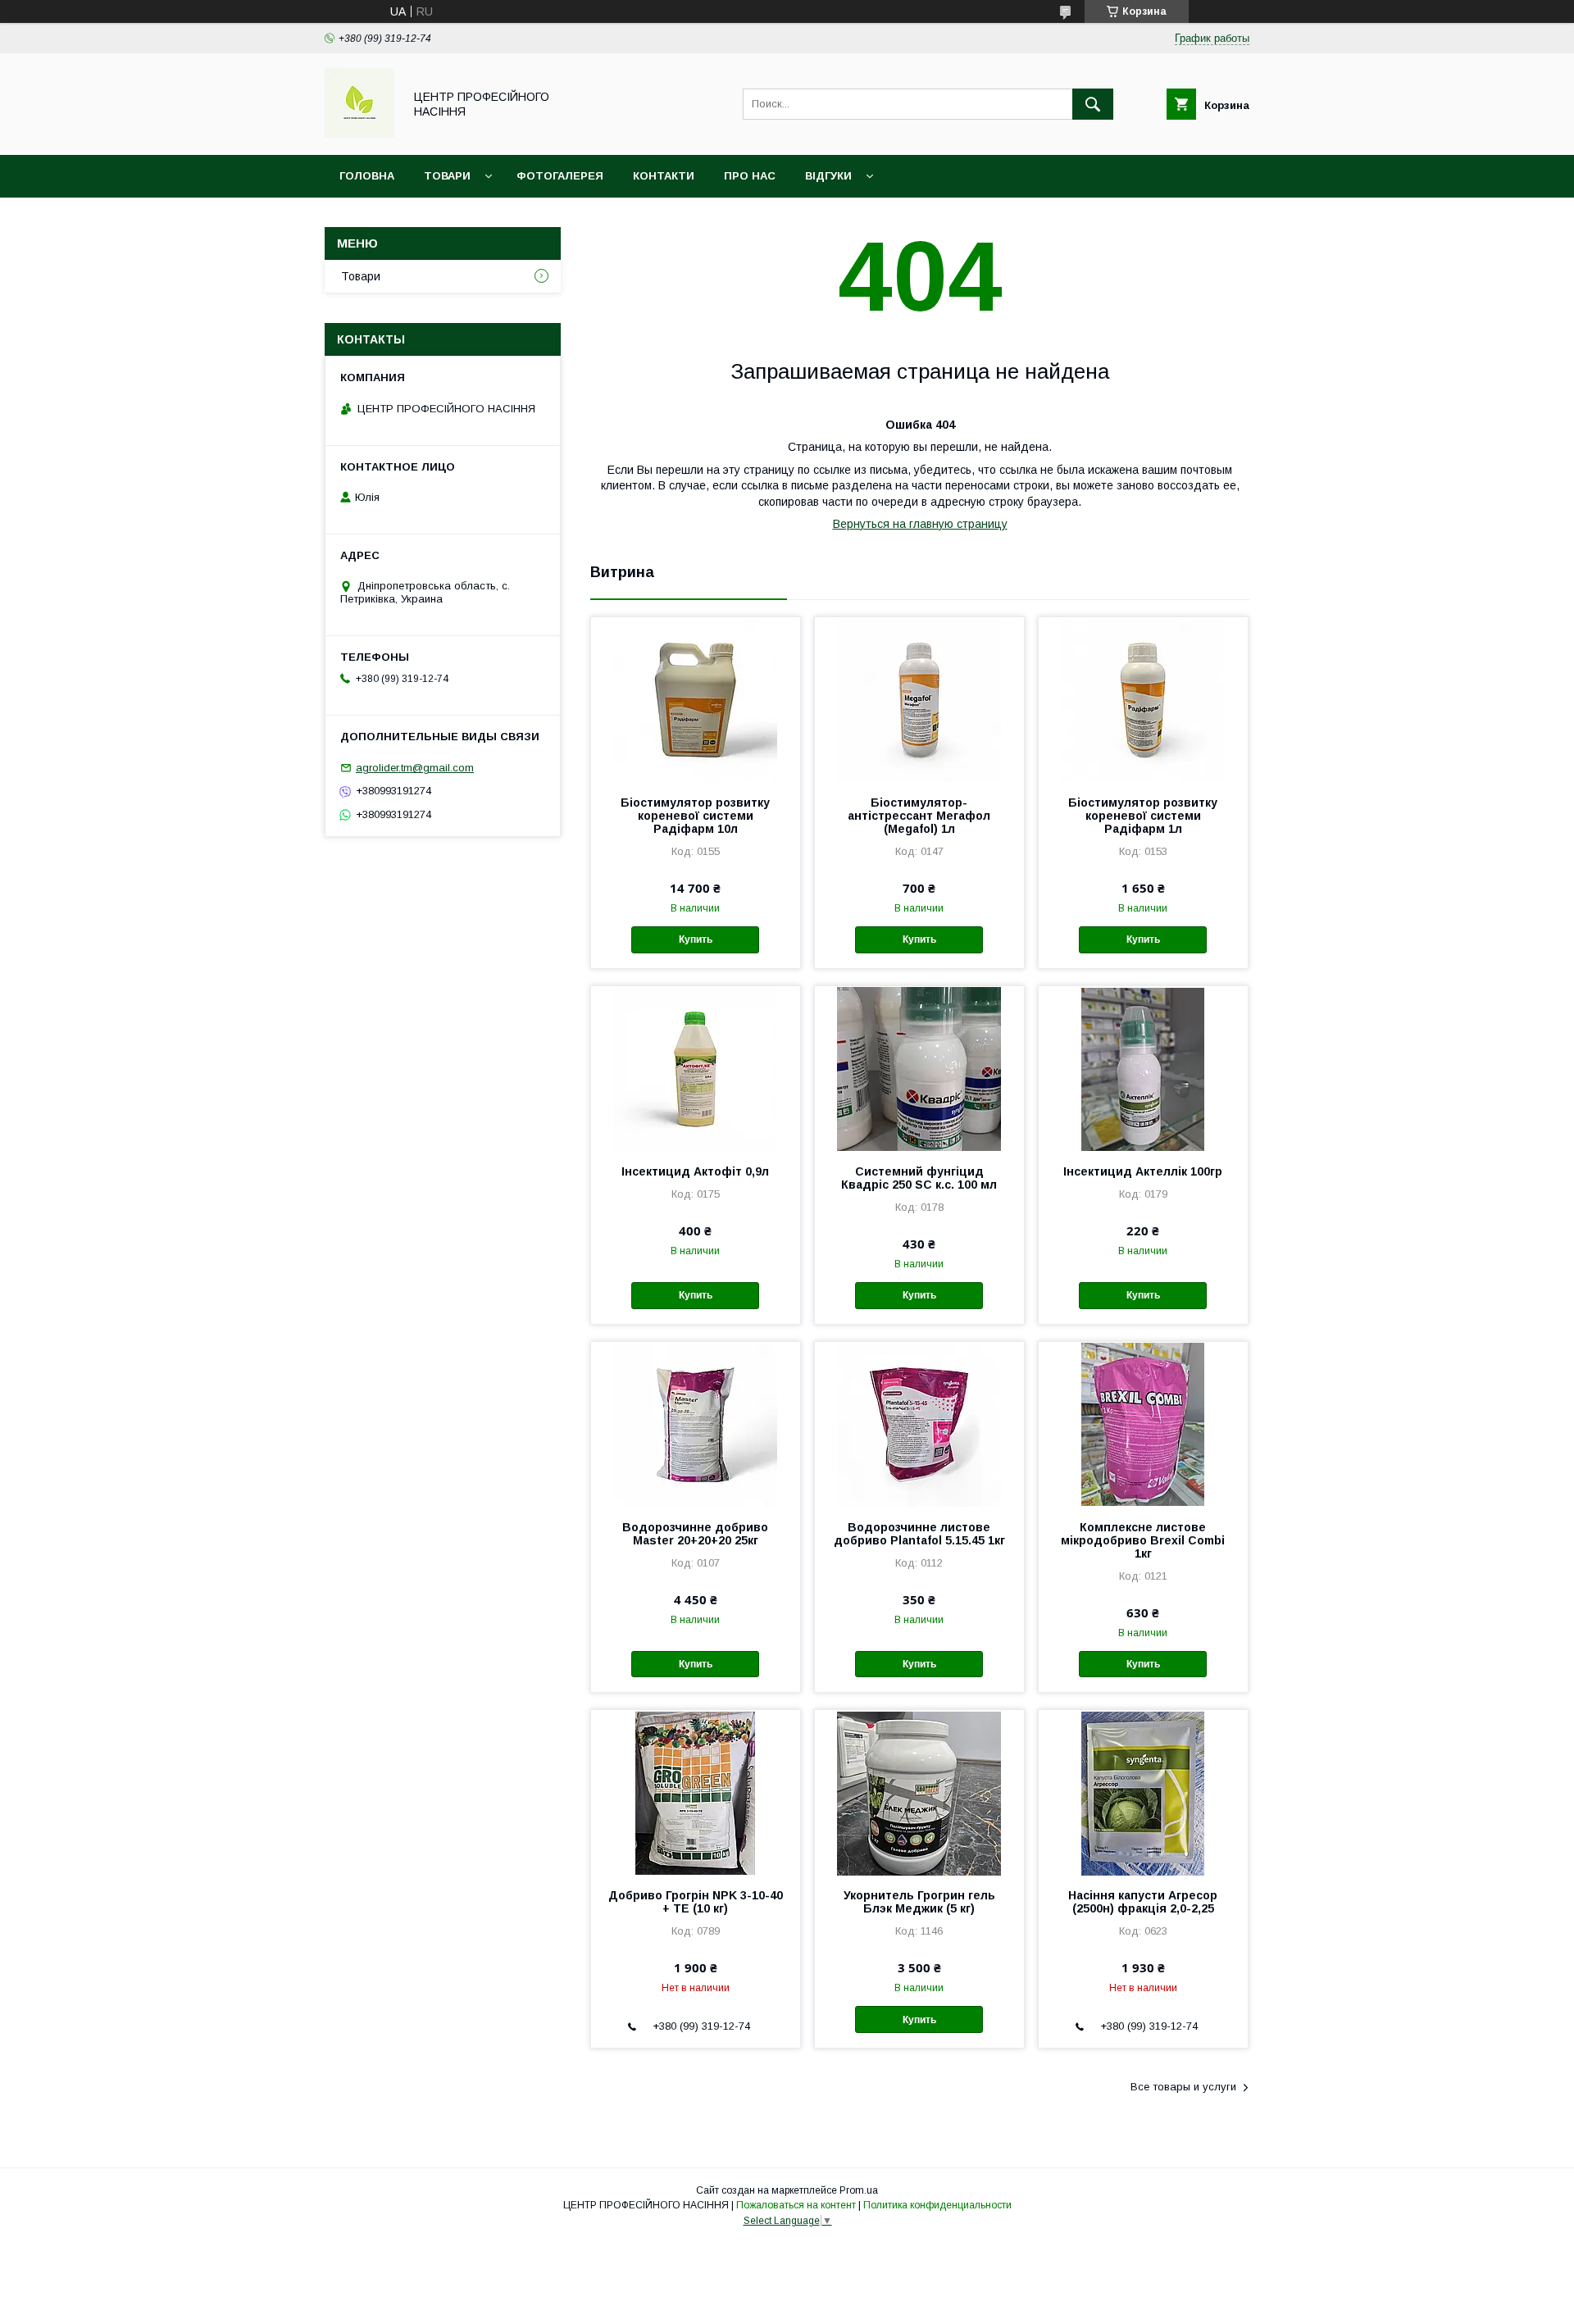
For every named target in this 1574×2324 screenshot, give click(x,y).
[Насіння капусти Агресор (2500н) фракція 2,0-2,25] (1143, 1792)
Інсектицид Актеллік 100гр (1143, 1171)
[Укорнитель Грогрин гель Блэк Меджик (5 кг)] (919, 1792)
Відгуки (828, 176)
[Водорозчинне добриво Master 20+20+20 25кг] (696, 1424)
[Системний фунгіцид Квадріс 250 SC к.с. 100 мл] (919, 1068)
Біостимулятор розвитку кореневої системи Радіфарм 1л (1143, 816)
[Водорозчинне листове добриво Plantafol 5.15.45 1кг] (919, 1424)
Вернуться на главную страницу (920, 524)
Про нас (750, 176)
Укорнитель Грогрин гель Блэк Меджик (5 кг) (919, 1902)
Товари (447, 176)
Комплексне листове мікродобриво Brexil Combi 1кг (1143, 1540)
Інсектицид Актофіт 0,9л (695, 1171)
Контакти (664, 176)
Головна (367, 176)
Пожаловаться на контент (796, 2205)
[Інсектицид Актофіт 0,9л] (696, 1068)
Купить (696, 939)
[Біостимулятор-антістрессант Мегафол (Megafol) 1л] (919, 699)
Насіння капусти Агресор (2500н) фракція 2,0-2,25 (1143, 1902)
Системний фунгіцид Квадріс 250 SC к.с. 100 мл (919, 1178)
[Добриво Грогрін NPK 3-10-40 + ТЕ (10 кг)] (696, 1792)
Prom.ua (859, 2190)
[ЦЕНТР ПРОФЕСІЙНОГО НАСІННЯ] (359, 134)
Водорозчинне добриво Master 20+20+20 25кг (695, 1534)
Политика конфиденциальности (937, 2205)
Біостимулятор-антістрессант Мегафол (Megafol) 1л (919, 816)
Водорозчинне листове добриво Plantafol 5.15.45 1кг (919, 1534)
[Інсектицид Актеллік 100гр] (1143, 1068)
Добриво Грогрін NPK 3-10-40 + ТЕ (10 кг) (696, 1902)
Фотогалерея (560, 176)
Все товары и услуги (1183, 2087)
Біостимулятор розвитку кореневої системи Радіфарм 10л (695, 816)
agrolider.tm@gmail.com (415, 768)
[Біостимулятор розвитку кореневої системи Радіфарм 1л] (1143, 699)
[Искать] (1093, 104)
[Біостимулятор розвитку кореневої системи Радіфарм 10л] (696, 699)
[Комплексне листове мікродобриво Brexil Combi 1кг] (1143, 1424)
